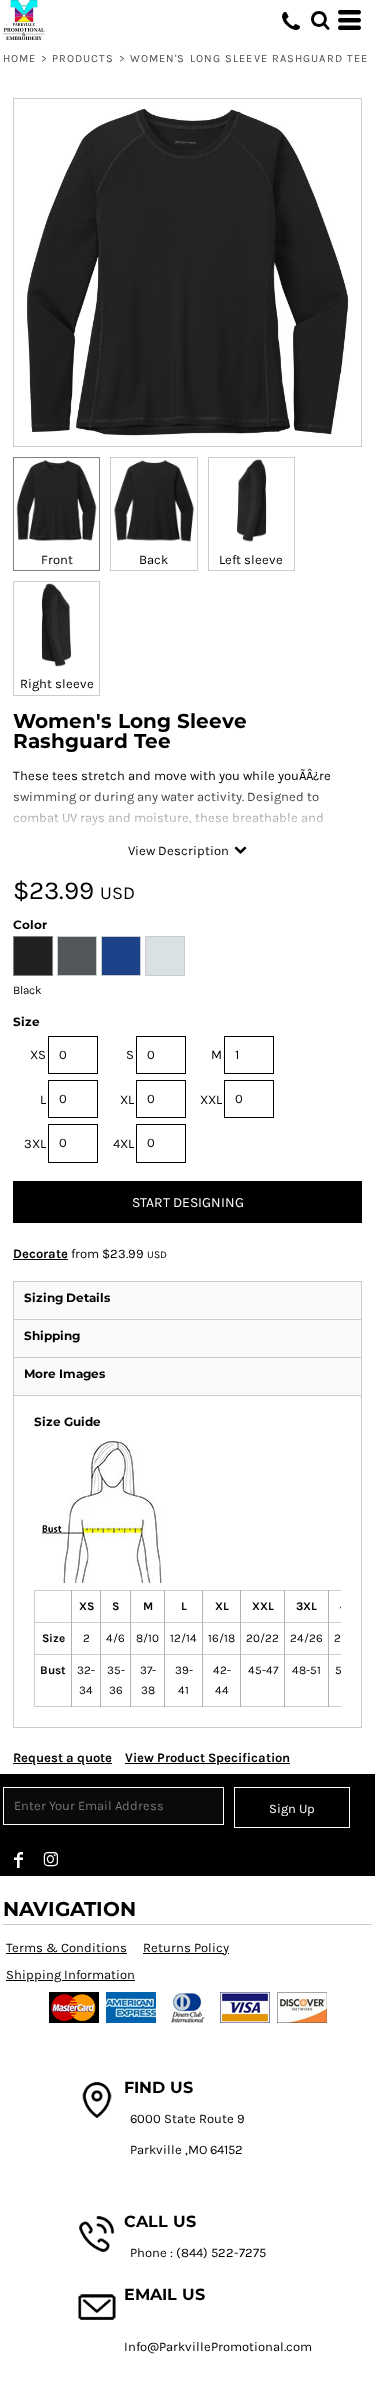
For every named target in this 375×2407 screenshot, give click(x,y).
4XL (123, 1143)
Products (83, 58)
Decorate (40, 1253)
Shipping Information (70, 1974)
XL (127, 1099)
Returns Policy (186, 1947)
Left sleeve (251, 559)
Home (19, 58)
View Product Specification (207, 1757)
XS (38, 1054)
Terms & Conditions (66, 1947)
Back (153, 559)
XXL (211, 1099)
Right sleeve (57, 683)
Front (57, 559)
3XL (35, 1143)
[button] (320, 20)
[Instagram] (51, 1860)
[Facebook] (19, 1860)
